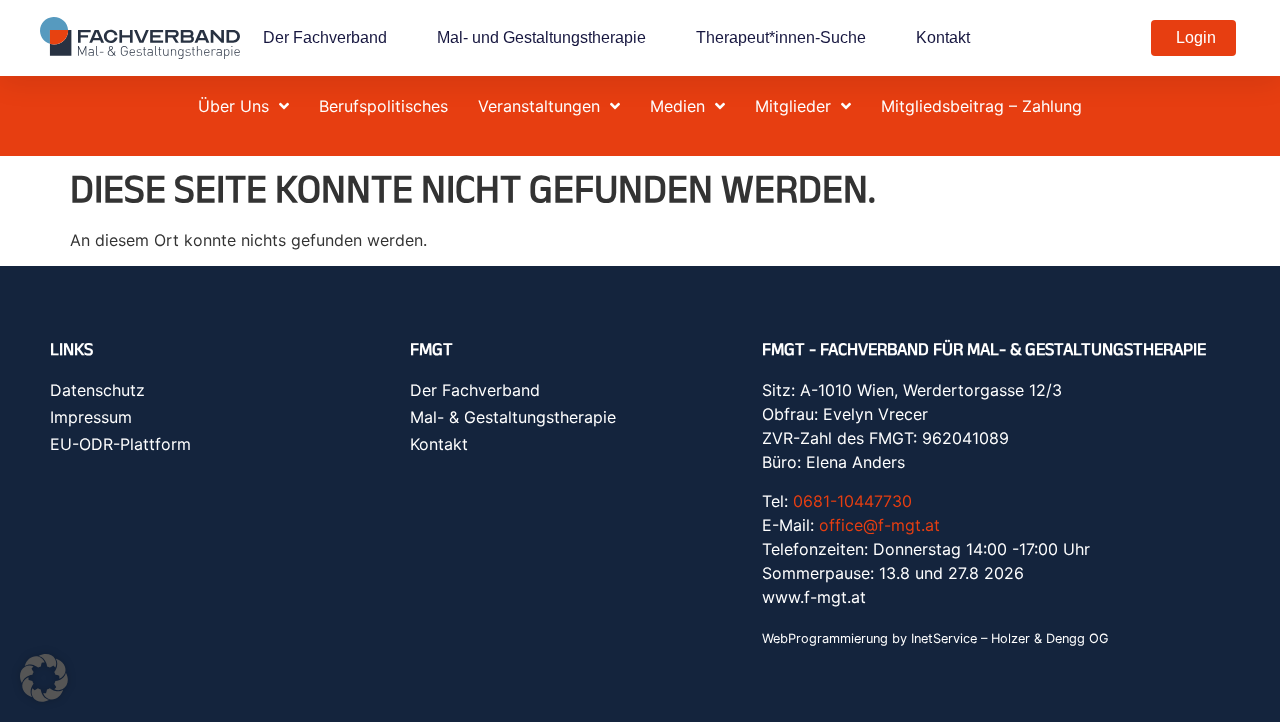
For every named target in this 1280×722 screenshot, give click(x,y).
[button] (44, 678)
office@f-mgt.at (879, 525)
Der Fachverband (325, 37)
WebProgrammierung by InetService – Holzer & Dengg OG (935, 638)
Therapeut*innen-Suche (781, 37)
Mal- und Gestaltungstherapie (541, 37)
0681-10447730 (852, 501)
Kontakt (943, 37)
